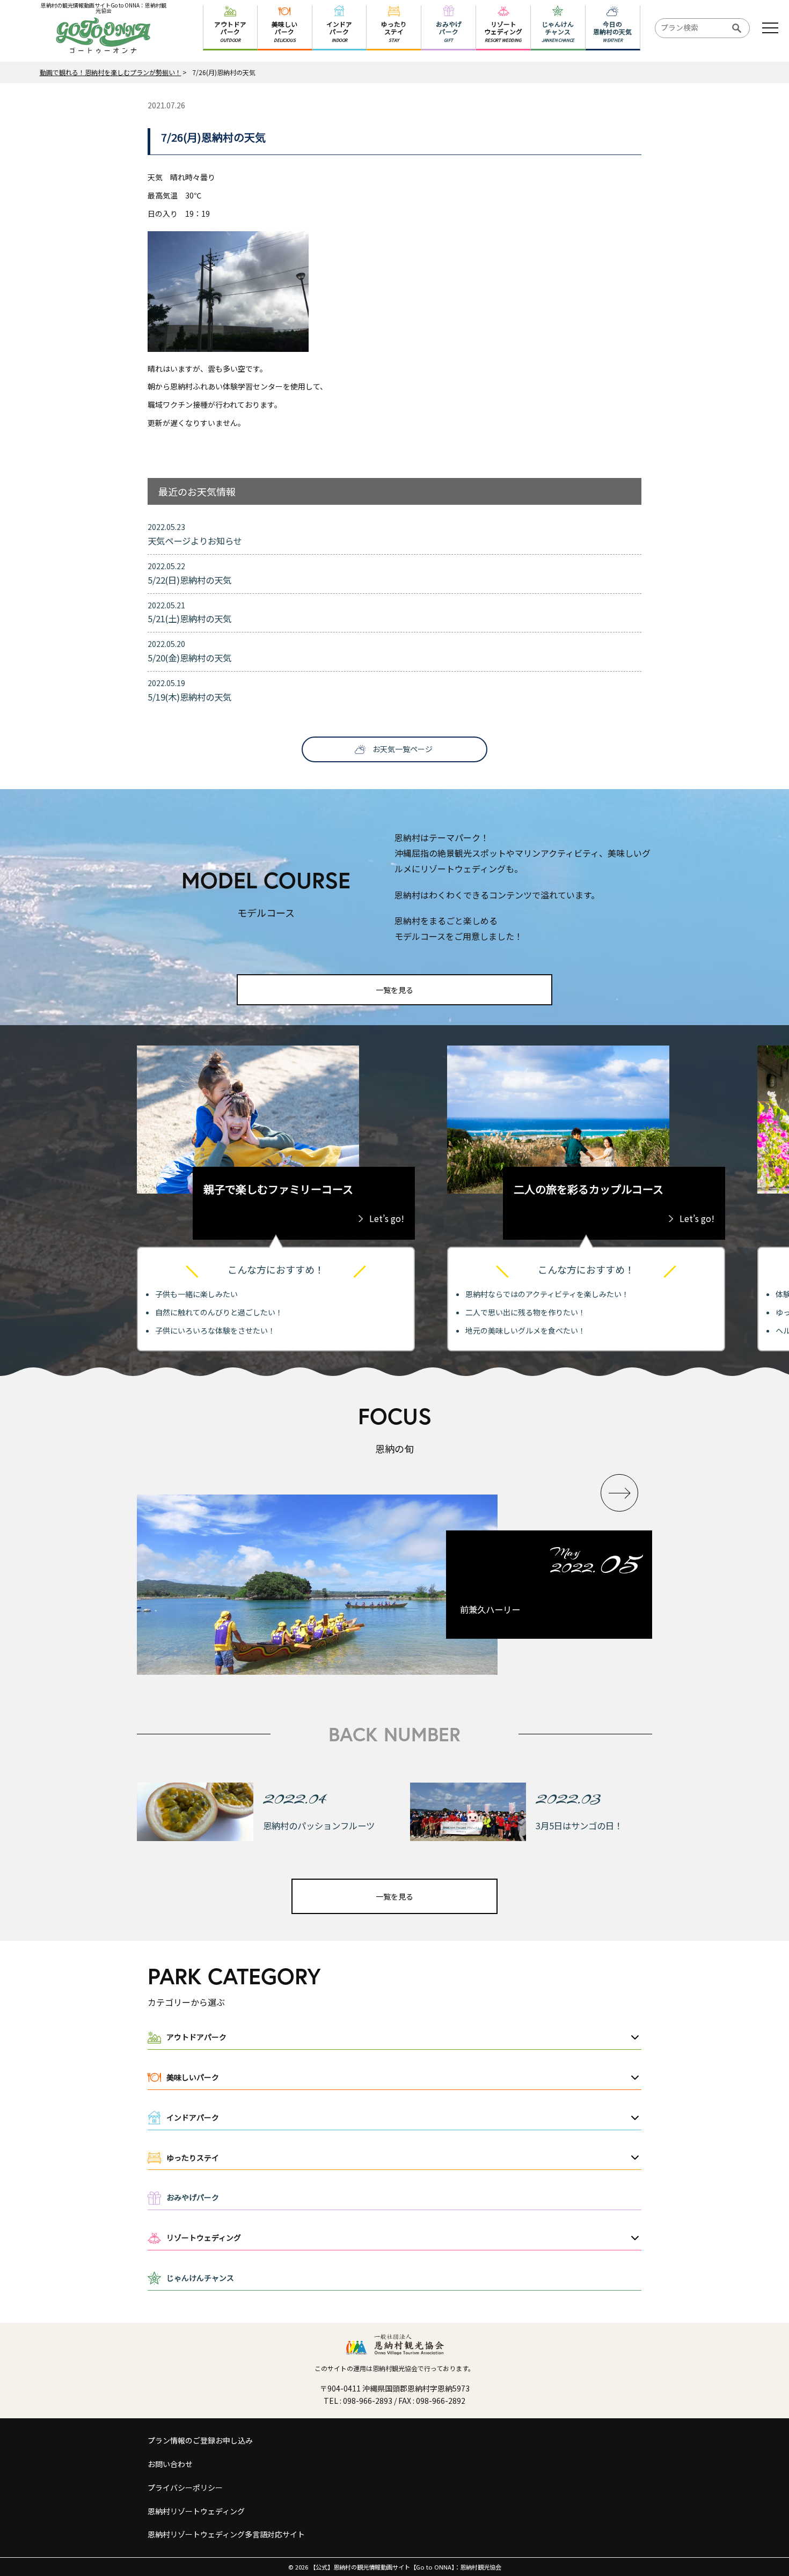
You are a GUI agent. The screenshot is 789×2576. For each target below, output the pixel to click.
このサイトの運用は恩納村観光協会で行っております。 (394, 2368)
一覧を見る (394, 990)
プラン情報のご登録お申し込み (200, 2440)
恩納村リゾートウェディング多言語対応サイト (226, 2534)
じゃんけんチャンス (200, 2278)
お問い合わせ (170, 2464)
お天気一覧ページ (403, 749)
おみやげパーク (193, 2197)
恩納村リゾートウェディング (196, 2511)
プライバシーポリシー (185, 2487)
